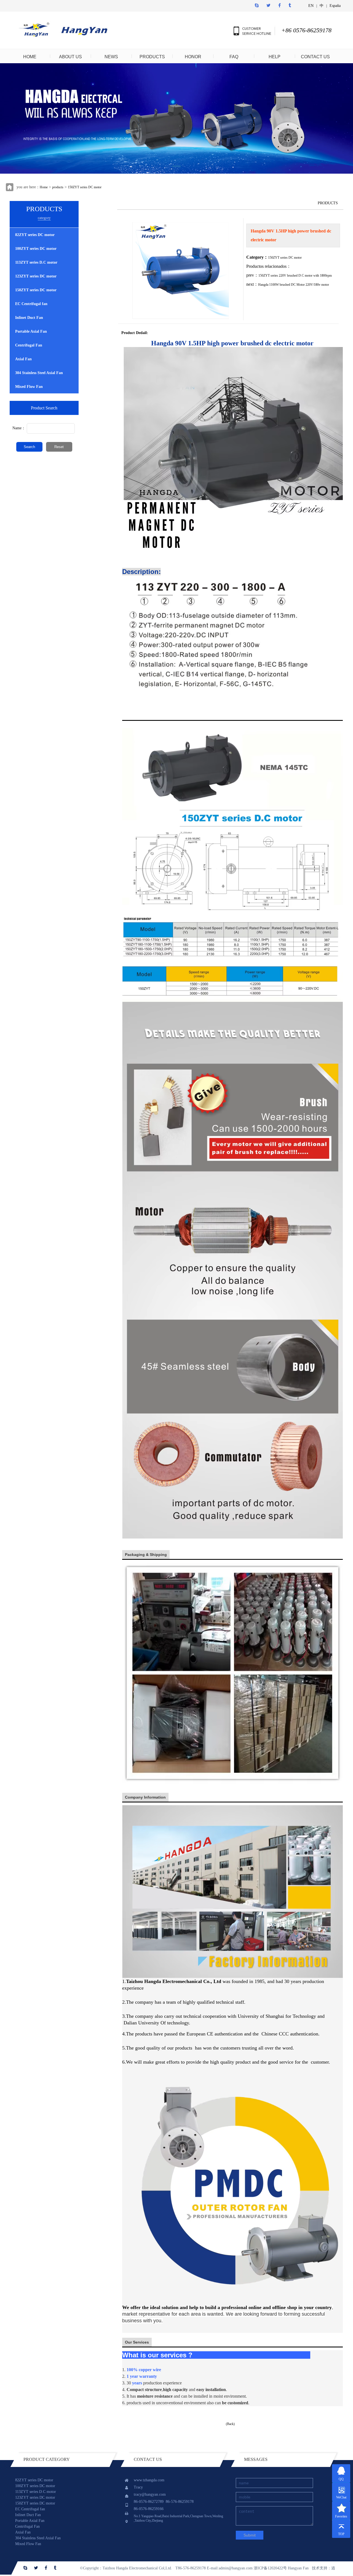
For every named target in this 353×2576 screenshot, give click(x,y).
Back (230, 2424)
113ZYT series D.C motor (36, 262)
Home (44, 187)
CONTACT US (315, 57)
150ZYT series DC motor (85, 187)
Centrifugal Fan (29, 345)
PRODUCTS (152, 57)
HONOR (193, 57)
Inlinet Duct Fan (29, 318)
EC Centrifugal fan (31, 304)
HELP (275, 57)
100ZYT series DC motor (36, 249)
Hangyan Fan (298, 2568)
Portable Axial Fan (31, 331)
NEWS (111, 57)
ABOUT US (70, 57)
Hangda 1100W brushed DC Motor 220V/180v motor (294, 285)
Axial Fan (23, 359)
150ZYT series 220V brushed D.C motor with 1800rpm (295, 276)
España (335, 6)
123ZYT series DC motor (36, 276)
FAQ (234, 57)
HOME (30, 57)
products (58, 187)
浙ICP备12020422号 (270, 2568)
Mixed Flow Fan (29, 387)
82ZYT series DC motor (35, 235)
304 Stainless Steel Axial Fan (39, 373)
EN (311, 6)
